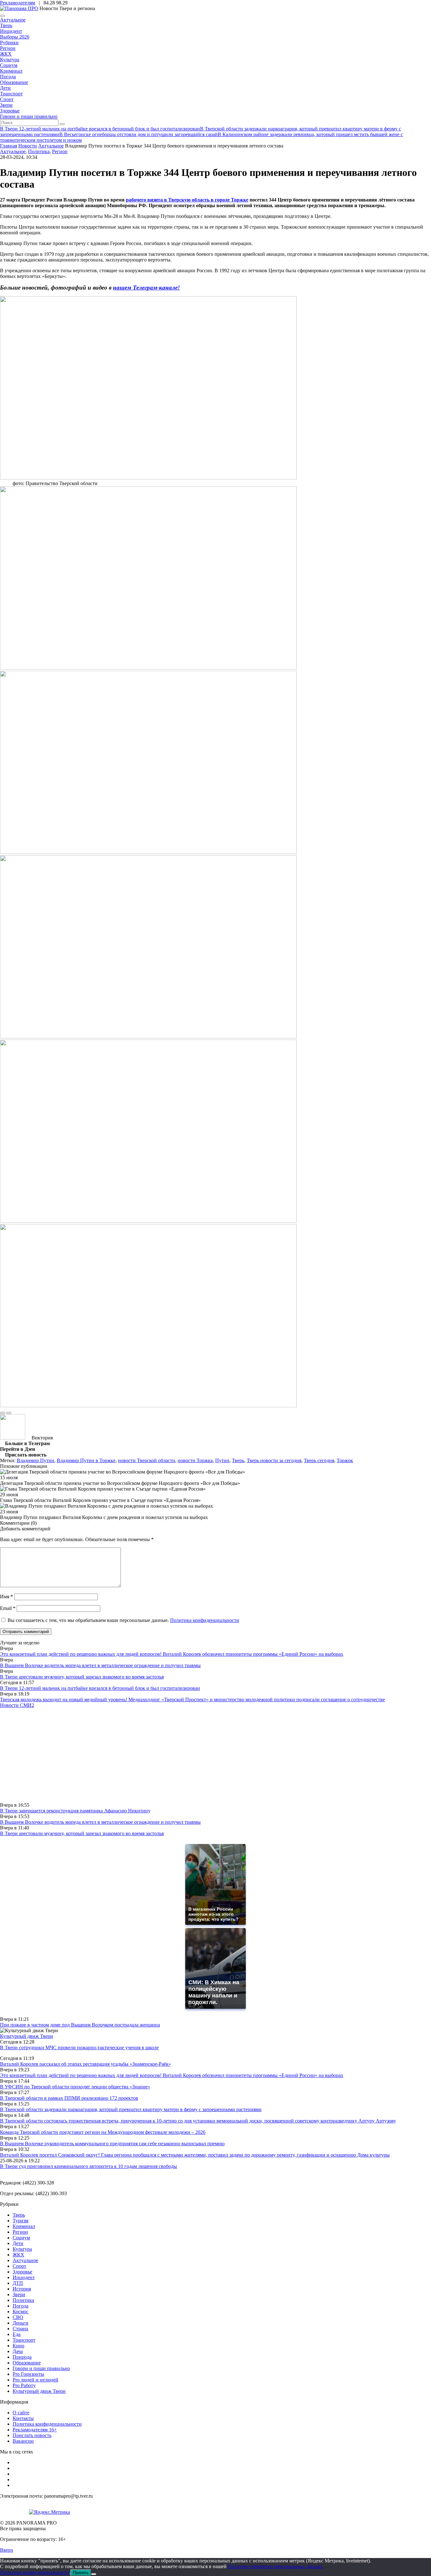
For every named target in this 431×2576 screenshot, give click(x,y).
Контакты (23, 2418)
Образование (14, 82)
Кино (18, 2346)
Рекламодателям (18, 3)
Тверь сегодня (319, 1460)
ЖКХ (6, 54)
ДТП (18, 2283)
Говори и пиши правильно (29, 116)
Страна (20, 2329)
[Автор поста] (13, 1438)
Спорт (7, 99)
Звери (6, 105)
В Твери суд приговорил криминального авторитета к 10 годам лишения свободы (89, 2166)
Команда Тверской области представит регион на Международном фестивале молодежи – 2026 (103, 2132)
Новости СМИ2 (17, 1705)
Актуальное (13, 20)
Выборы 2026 (15, 37)
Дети (5, 88)
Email (8, 1608)
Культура (10, 60)
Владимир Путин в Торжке (86, 1460)
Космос (21, 2312)
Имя (6, 1597)
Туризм (21, 2221)
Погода (8, 77)
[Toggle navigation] (3, 16)
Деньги (21, 2323)
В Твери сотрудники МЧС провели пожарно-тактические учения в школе (79, 2048)
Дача (18, 2351)
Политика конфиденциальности (205, 1620)
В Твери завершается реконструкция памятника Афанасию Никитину (75, 1811)
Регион (8, 48)
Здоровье (10, 111)
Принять (81, 2573)
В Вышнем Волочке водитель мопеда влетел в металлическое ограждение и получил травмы (100, 1665)
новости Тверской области (147, 1460)
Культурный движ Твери (39, 2391)
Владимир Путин (35, 1460)
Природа (22, 2357)
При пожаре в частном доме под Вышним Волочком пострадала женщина (80, 2025)
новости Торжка (195, 1460)
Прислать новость (32, 2435)
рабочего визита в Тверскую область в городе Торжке (187, 200)
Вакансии (23, 2441)
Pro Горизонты (28, 2374)
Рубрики (9, 42)
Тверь (6, 25)
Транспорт (11, 94)
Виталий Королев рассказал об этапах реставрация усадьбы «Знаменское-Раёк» (86, 2064)
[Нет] (94, 2574)
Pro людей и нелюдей (35, 2380)
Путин (222, 1460)
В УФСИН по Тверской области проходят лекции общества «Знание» (75, 2087)
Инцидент (11, 31)
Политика (39, 151)
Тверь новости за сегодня (274, 1460)
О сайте (21, 2413)
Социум (9, 65)
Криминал (11, 71)
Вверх (7, 2550)
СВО (18, 2317)
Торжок (345, 1460)
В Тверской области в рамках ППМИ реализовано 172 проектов (69, 2098)
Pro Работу (24, 2385)
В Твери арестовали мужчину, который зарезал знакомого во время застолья (82, 1677)
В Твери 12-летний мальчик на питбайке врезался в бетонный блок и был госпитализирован (100, 1688)
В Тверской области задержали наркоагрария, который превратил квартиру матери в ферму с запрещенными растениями (131, 2109)
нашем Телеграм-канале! (146, 288)
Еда (17, 2334)
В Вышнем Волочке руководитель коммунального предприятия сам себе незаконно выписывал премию (112, 2144)
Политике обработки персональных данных (275, 2566)
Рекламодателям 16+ (35, 2430)
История (22, 2289)
